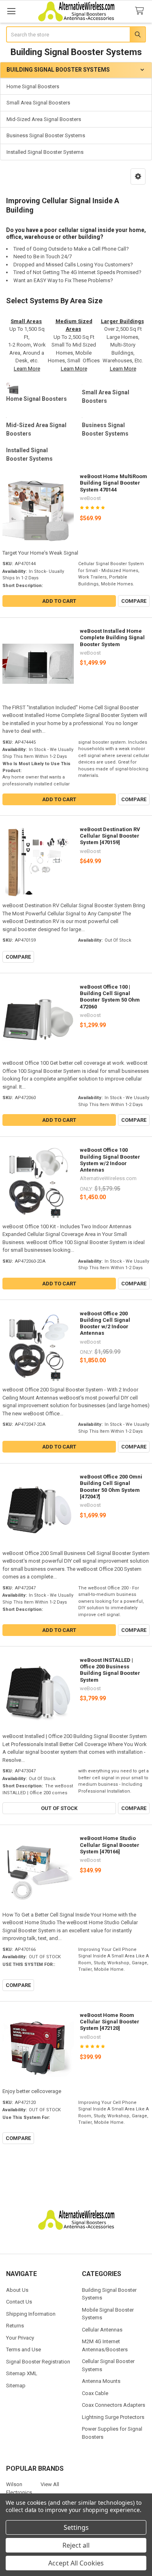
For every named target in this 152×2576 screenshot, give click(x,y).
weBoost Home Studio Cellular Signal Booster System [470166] (110, 1845)
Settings (76, 2527)
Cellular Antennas (102, 2330)
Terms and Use (24, 2349)
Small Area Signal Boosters (38, 103)
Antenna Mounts (101, 2381)
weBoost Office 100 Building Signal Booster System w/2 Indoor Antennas (110, 1160)
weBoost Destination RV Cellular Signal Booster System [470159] (110, 836)
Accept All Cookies (76, 2563)
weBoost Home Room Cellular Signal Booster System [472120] (110, 2022)
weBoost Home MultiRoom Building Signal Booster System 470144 (113, 483)
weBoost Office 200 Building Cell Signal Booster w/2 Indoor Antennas (105, 1323)
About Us (17, 2290)
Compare (134, 601)
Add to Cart (59, 601)
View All (50, 2484)
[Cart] (141, 11)
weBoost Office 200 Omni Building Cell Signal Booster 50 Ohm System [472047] (111, 1487)
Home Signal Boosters (33, 86)
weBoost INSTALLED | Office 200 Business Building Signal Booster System (110, 1670)
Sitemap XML (22, 2373)
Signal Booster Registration (38, 2362)
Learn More (27, 369)
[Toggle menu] (11, 11)
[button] (138, 177)
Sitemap (16, 2386)
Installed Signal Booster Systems (45, 152)
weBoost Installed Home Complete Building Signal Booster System (112, 638)
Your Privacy (20, 2338)
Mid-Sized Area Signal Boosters (44, 119)
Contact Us (19, 2302)
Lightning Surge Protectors (113, 2417)
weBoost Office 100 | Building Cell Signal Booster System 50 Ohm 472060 (110, 997)
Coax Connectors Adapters (113, 2405)
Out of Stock (59, 1808)
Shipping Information (31, 2314)
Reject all (76, 2545)
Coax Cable (95, 2393)
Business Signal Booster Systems (46, 135)
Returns (15, 2326)
